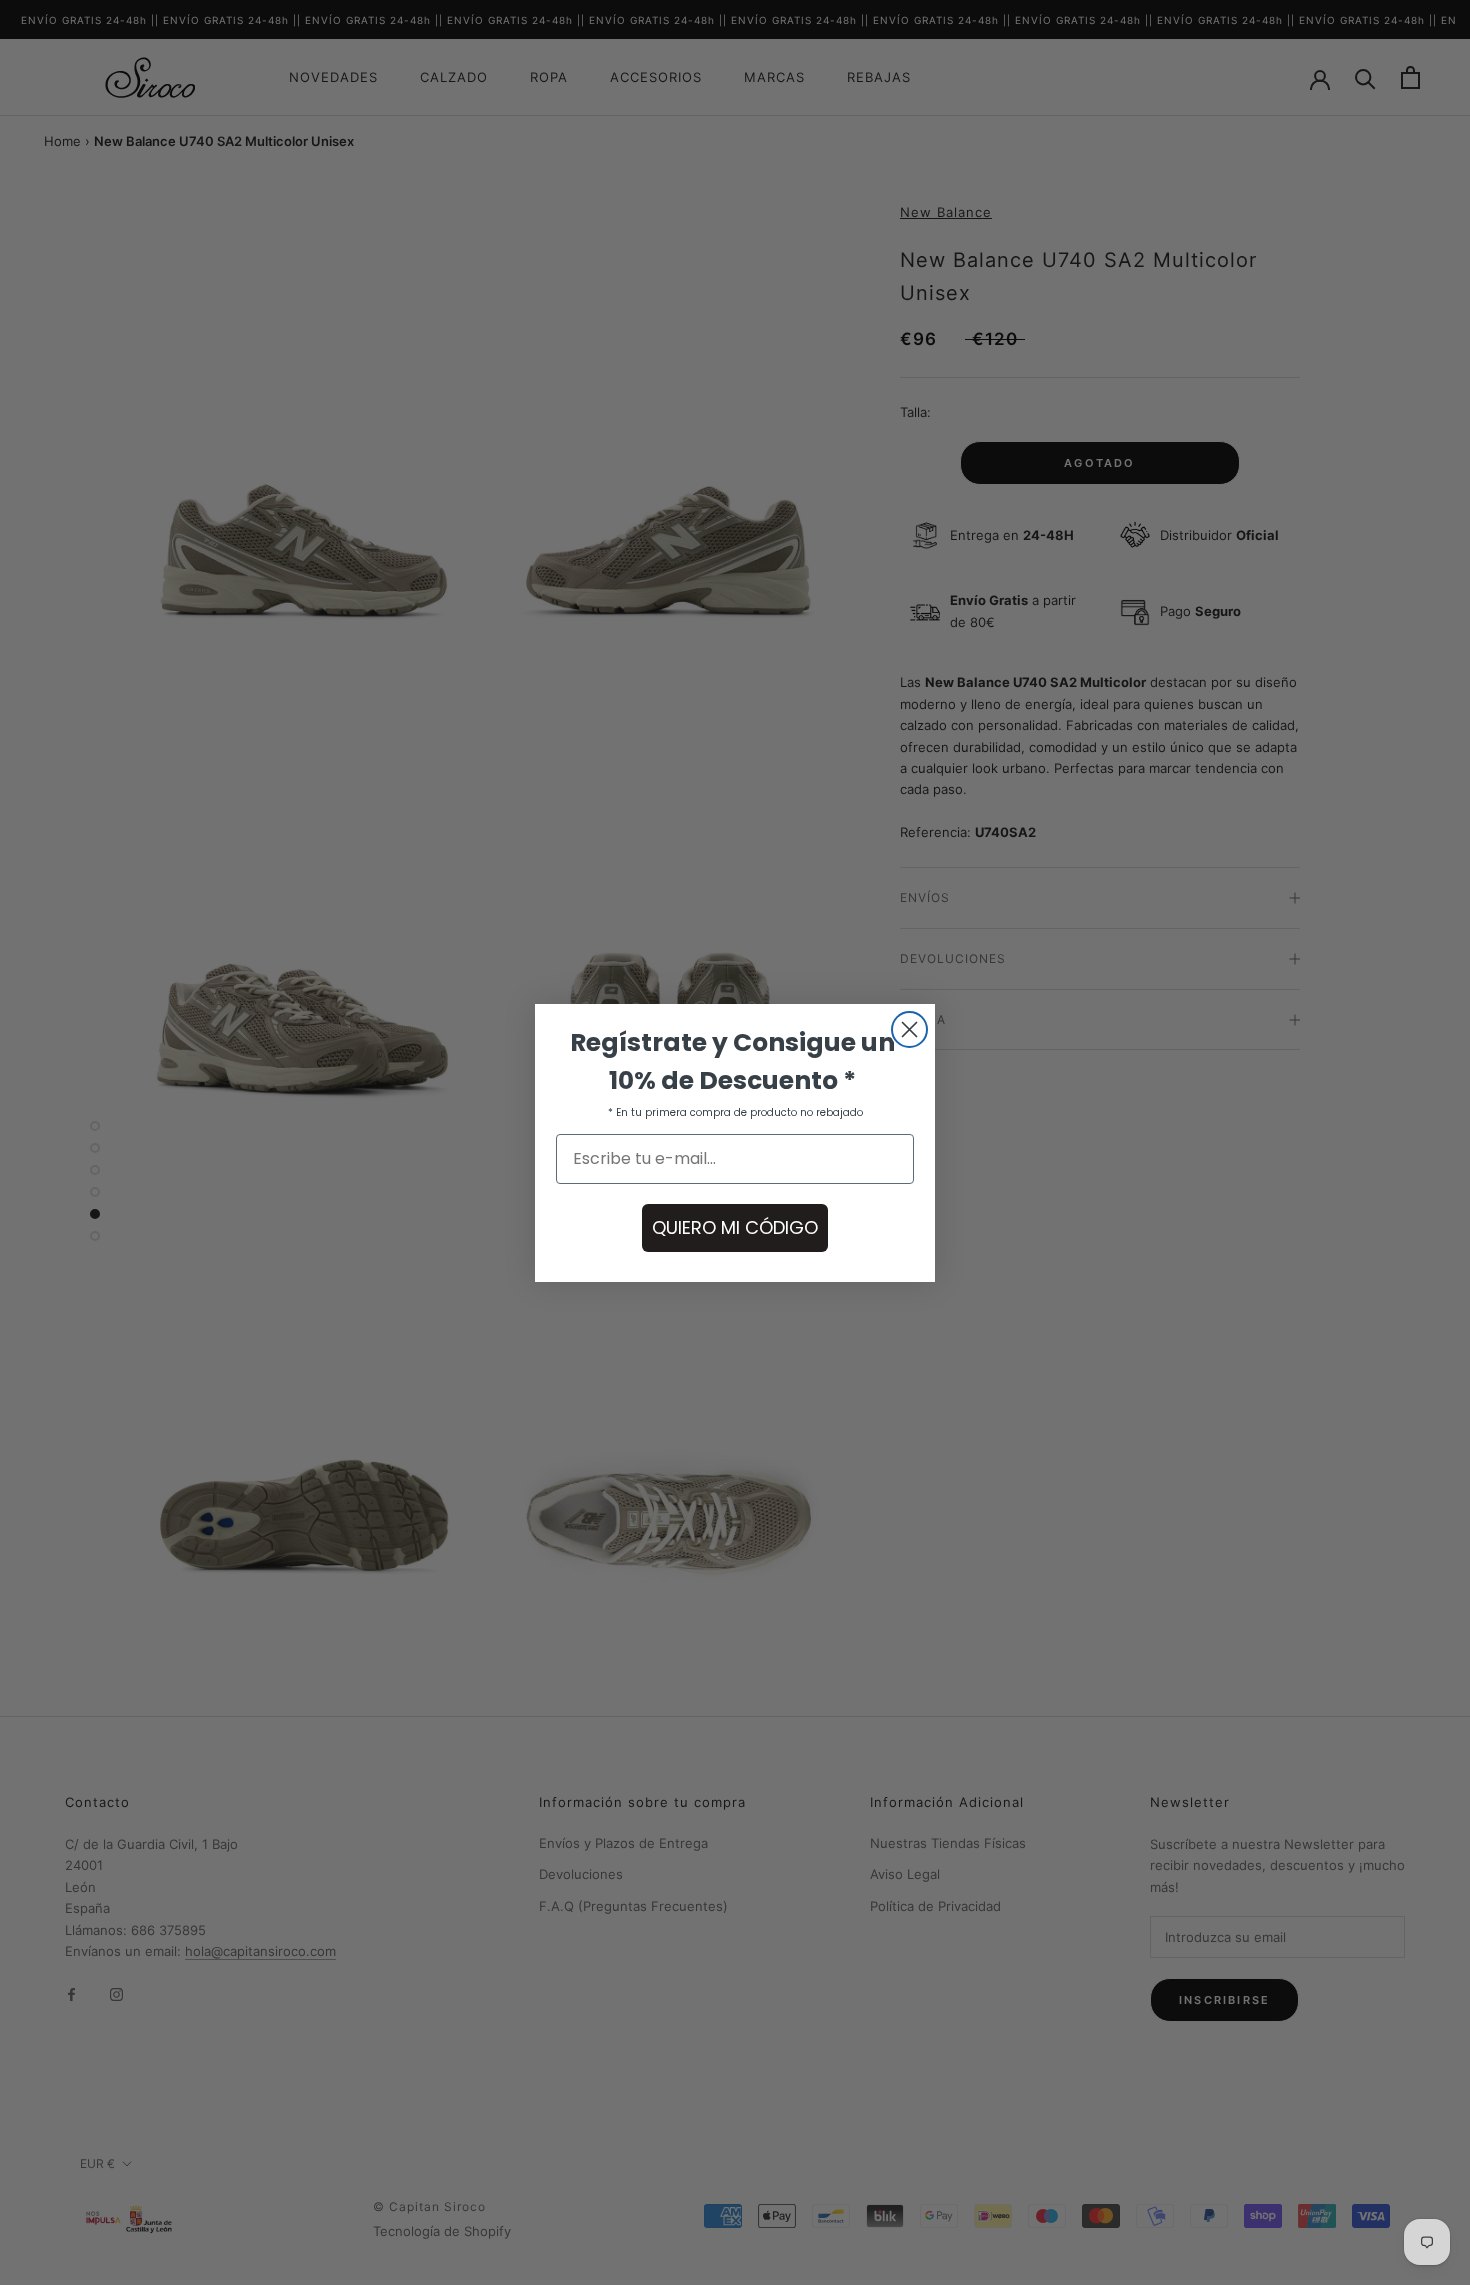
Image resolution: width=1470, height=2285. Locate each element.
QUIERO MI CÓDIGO (735, 1227)
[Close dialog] (909, 1029)
